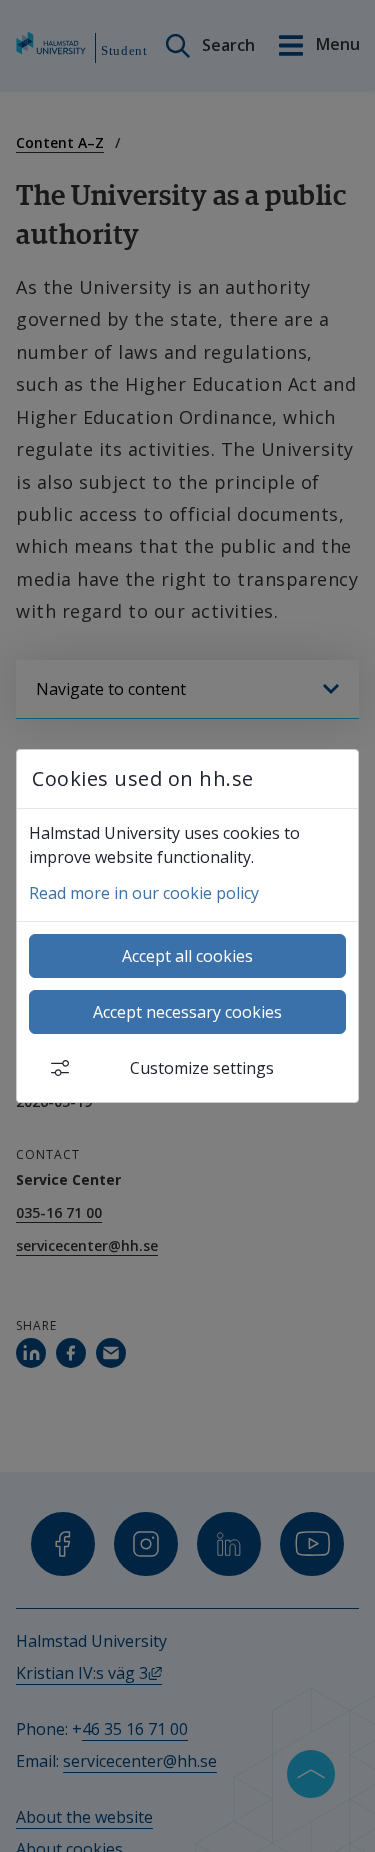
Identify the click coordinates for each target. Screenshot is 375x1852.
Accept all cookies (187, 956)
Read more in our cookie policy (144, 893)
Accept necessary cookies (187, 1012)
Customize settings (202, 1068)
